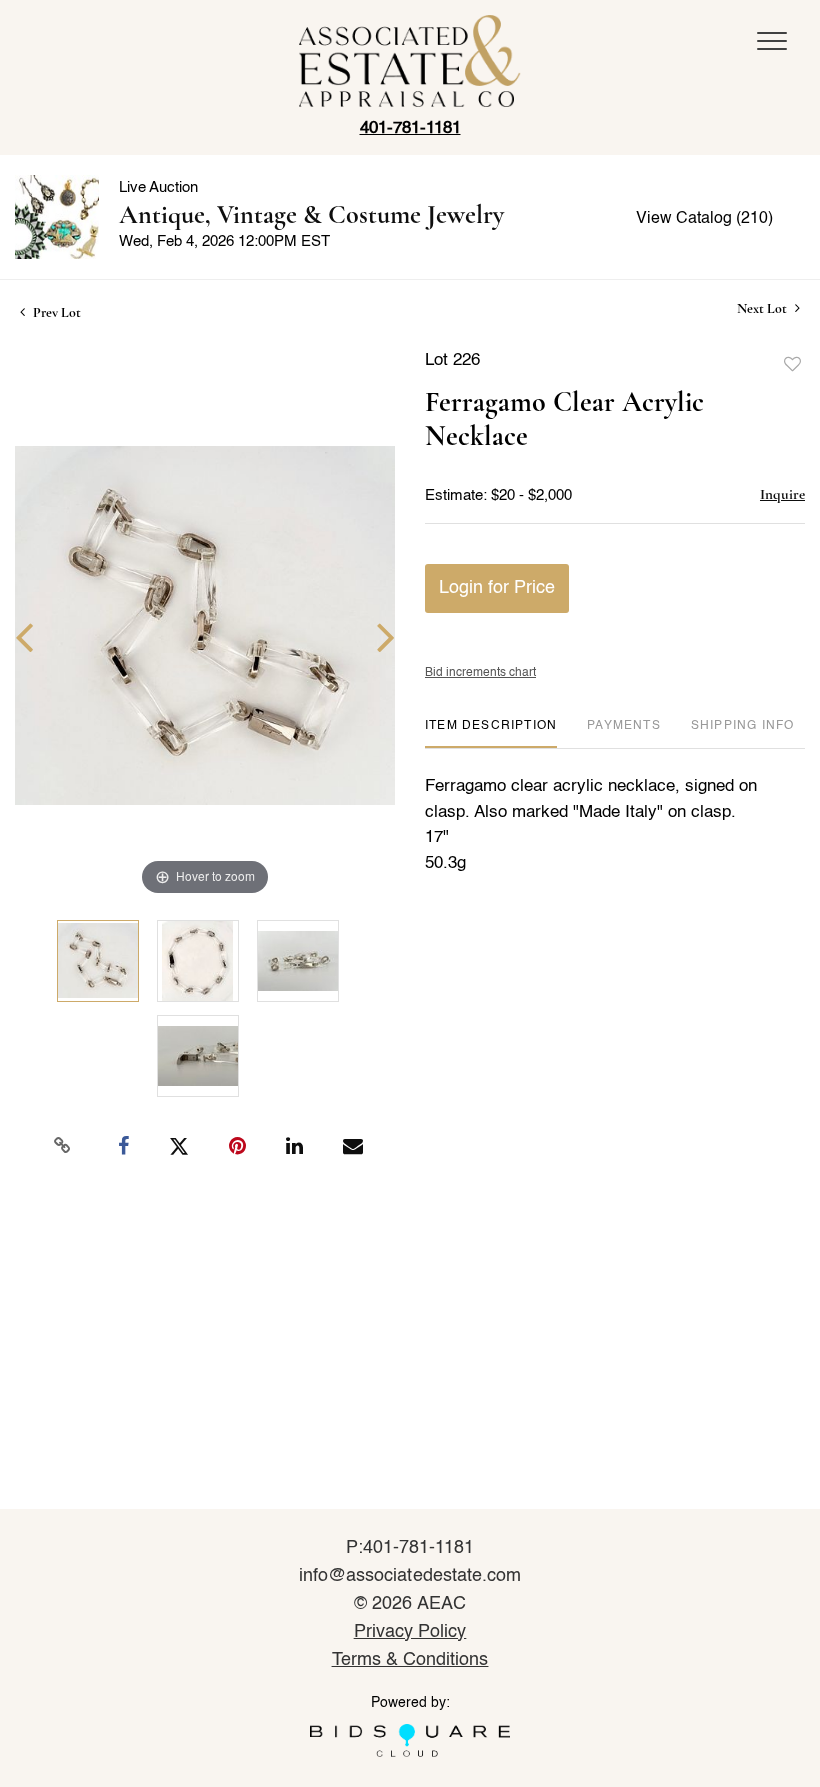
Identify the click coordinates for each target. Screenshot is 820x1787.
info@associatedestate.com (410, 1576)
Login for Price (497, 588)
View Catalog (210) (704, 219)
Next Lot (763, 308)
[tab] (491, 733)
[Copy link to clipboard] (63, 1146)
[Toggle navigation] (772, 41)
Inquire (782, 494)
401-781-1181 (410, 128)
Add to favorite (793, 365)
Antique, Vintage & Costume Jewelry (311, 214)
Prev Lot (55, 312)
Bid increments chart (480, 673)
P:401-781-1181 (410, 1548)
